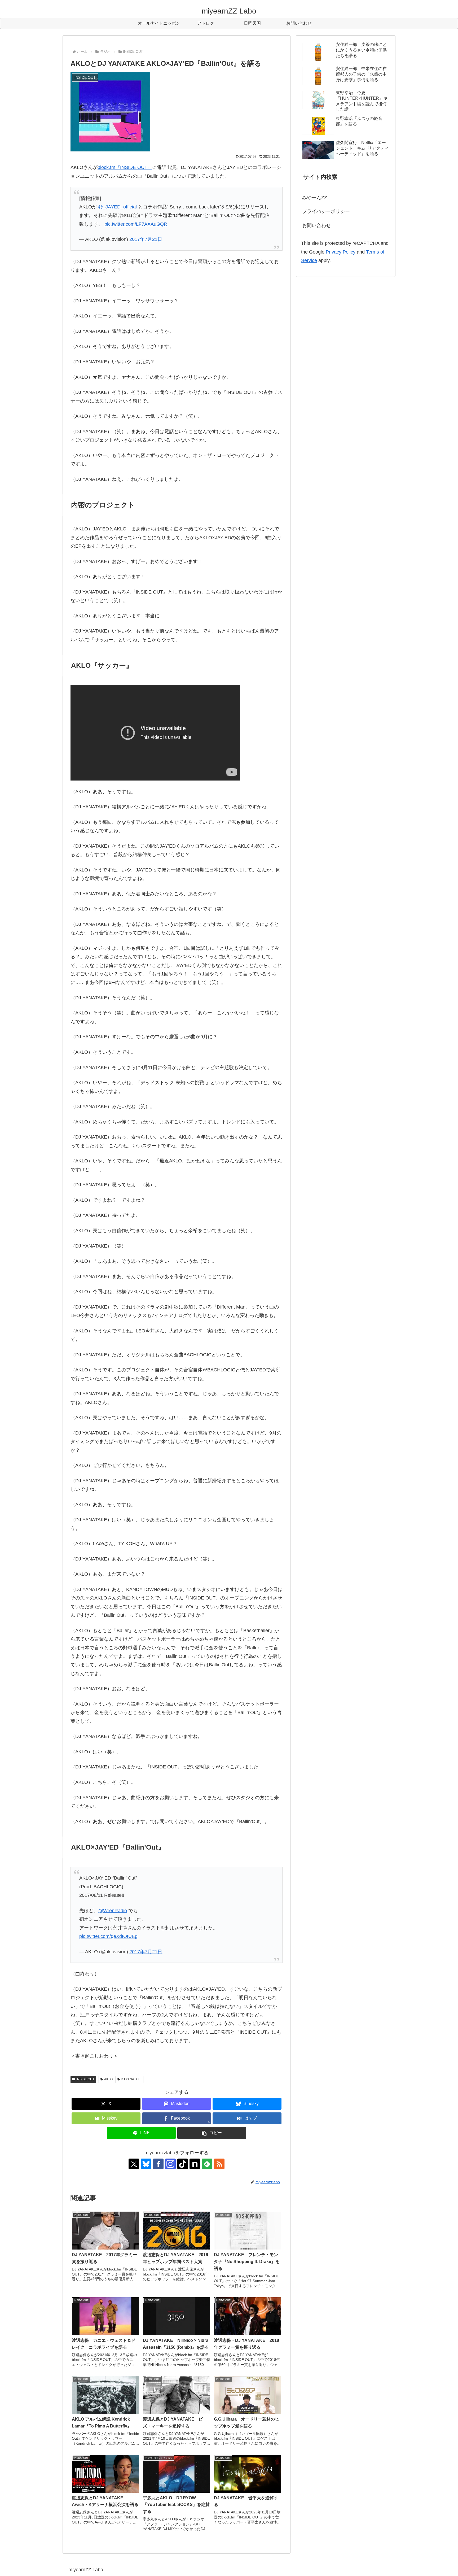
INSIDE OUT (85, 2079)
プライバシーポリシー (326, 211)
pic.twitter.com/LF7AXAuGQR (136, 224)
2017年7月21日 (146, 239)
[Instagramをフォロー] (170, 2164)
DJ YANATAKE (131, 2079)
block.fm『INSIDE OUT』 (125, 167)
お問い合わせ (316, 225)
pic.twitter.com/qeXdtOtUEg (108, 1936)
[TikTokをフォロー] (183, 2164)
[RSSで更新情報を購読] (219, 2164)
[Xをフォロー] (134, 2164)
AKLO (108, 2079)
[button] (212, 2133)
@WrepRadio (113, 1911)
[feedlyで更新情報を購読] (207, 2164)
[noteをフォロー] (195, 2164)
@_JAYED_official (117, 207)
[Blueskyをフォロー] (146, 2164)
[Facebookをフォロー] (158, 2164)
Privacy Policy (341, 252)
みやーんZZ (315, 198)
